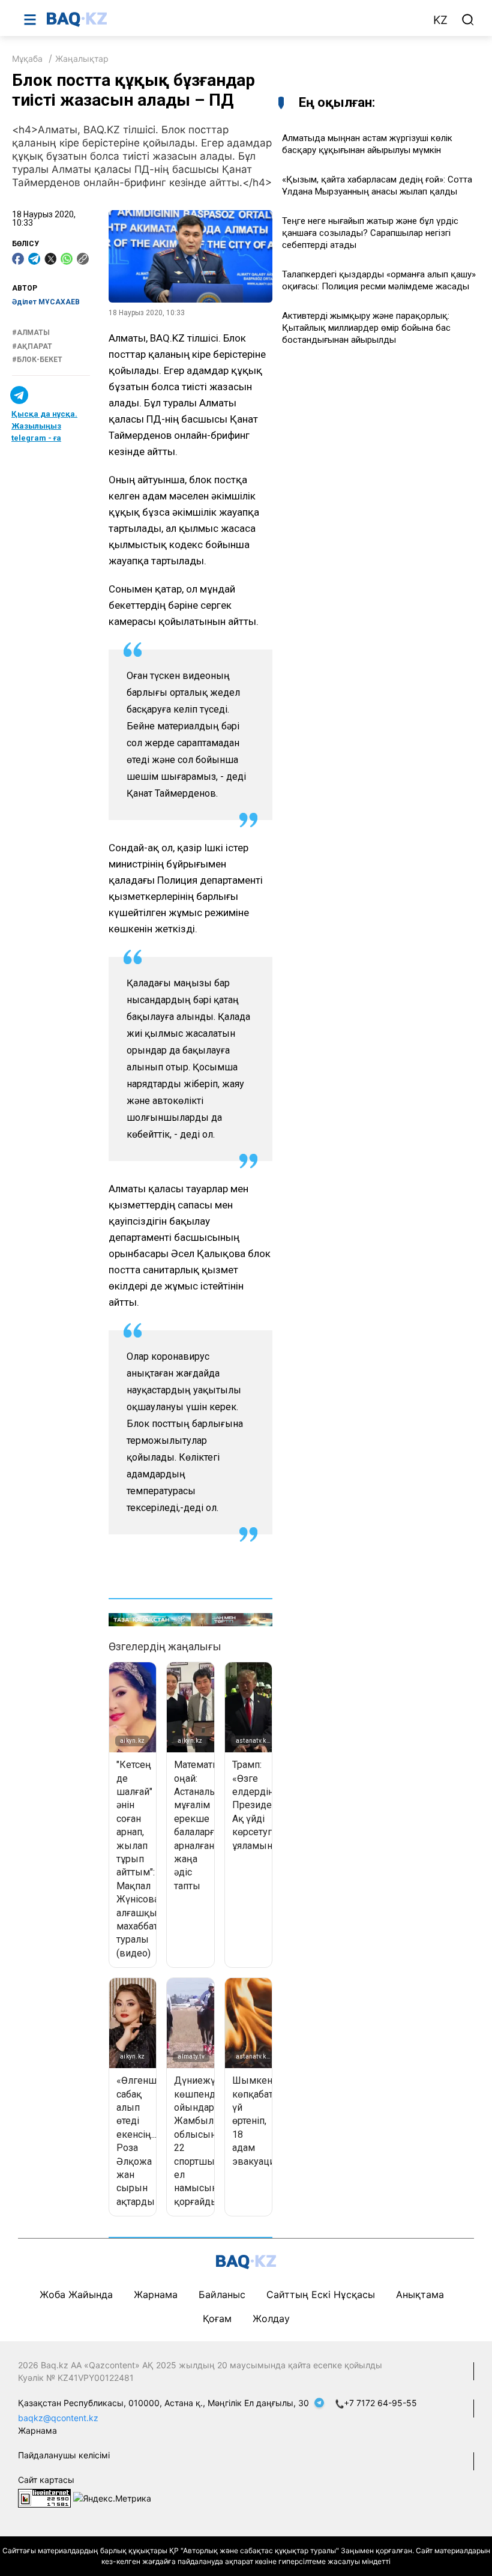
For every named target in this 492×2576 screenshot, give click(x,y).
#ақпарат (32, 346)
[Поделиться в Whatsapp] (67, 259)
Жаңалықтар (82, 59)
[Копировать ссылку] (83, 259)
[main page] (233, 19)
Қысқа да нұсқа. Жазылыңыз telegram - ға (44, 426)
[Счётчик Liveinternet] (44, 2498)
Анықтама (420, 2294)
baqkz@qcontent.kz (58, 2418)
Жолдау (271, 2318)
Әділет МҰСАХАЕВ (46, 302)
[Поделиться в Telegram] (34, 259)
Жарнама (156, 2294)
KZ (440, 20)
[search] (468, 20)
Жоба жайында (76, 2294)
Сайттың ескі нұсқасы (321, 2294)
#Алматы (31, 333)
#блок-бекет (37, 360)
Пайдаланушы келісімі (64, 2455)
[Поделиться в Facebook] (18, 259)
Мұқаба (27, 59)
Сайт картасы (46, 2480)
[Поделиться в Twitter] (50, 259)
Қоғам (217, 2318)
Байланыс (222, 2294)
